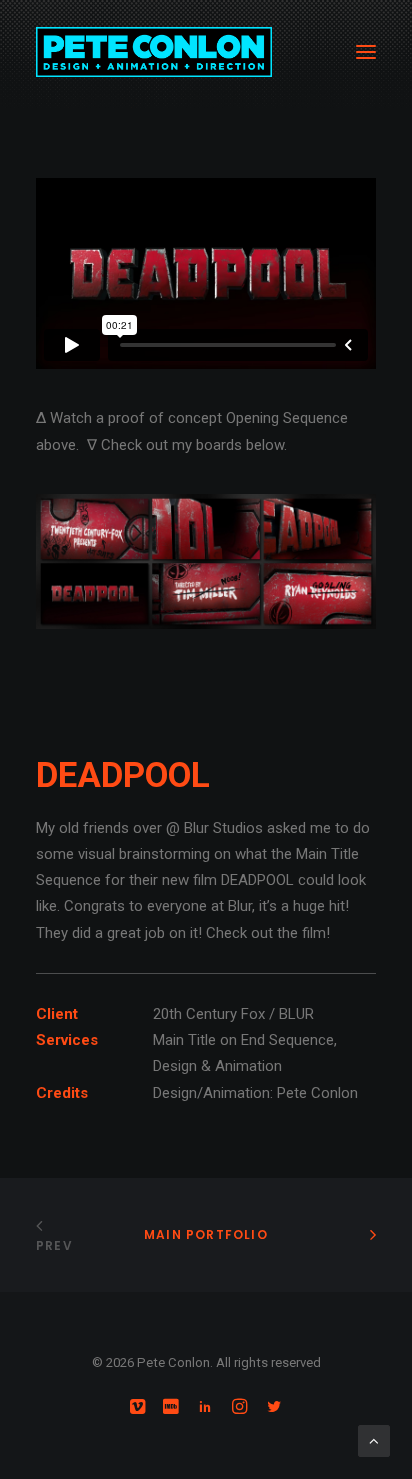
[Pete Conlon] (154, 52)
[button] (366, 52)
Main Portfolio (206, 1234)
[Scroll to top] (374, 1440)
